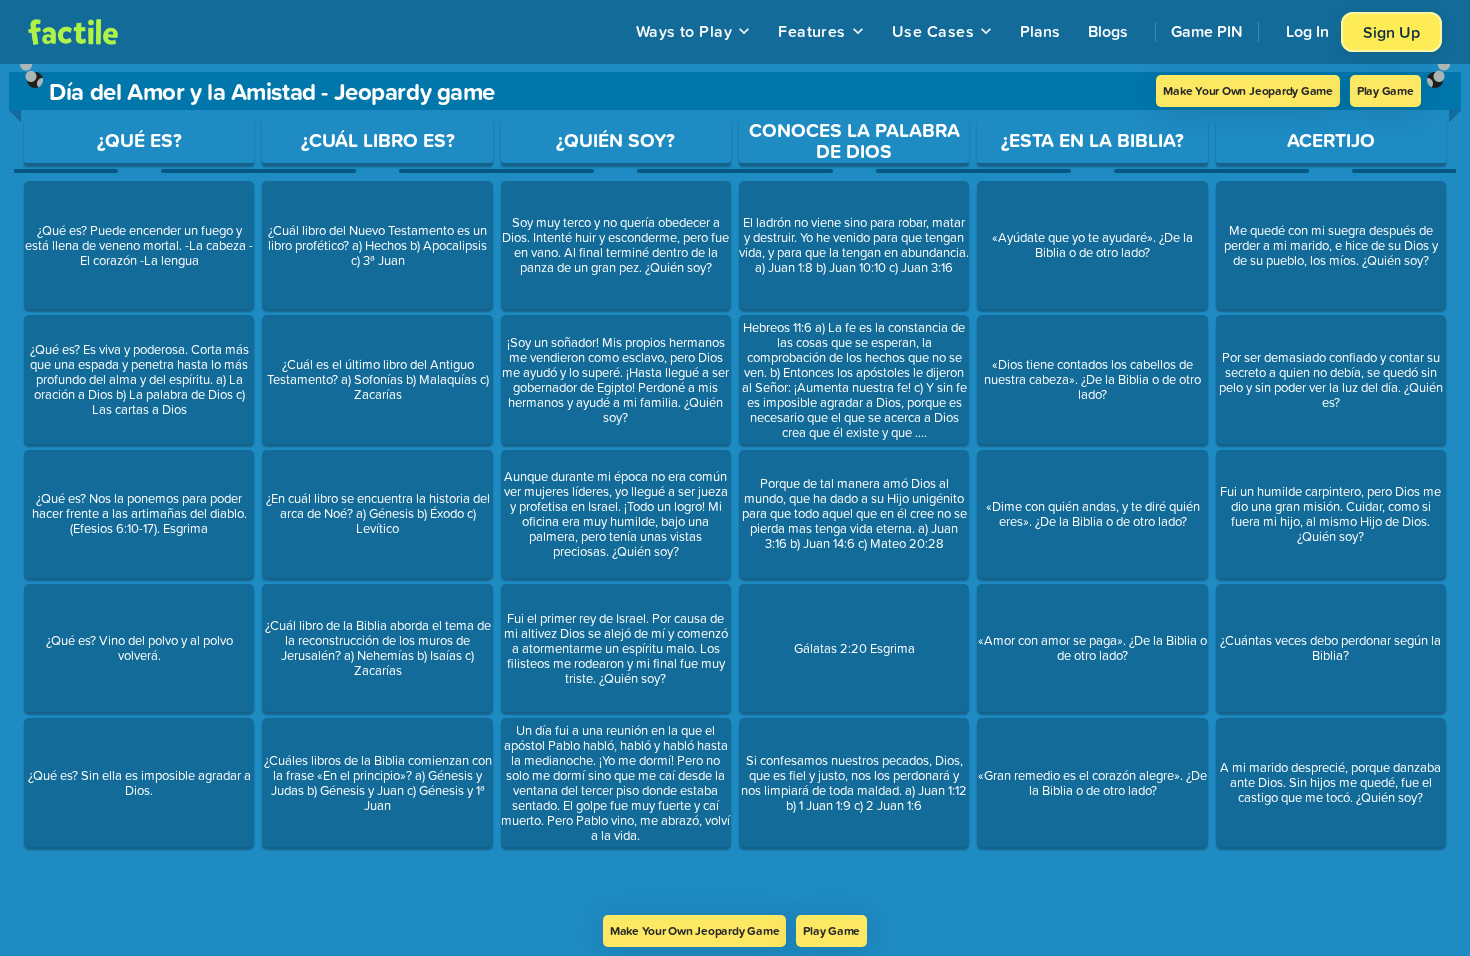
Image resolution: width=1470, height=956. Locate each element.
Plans (1040, 31)
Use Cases (933, 31)
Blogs (1108, 31)
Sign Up (1391, 32)
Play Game (1385, 90)
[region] (735, 489)
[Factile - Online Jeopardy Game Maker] (73, 32)
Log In (1307, 31)
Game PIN (1207, 31)
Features (812, 31)
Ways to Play (684, 31)
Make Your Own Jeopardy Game (1248, 90)
